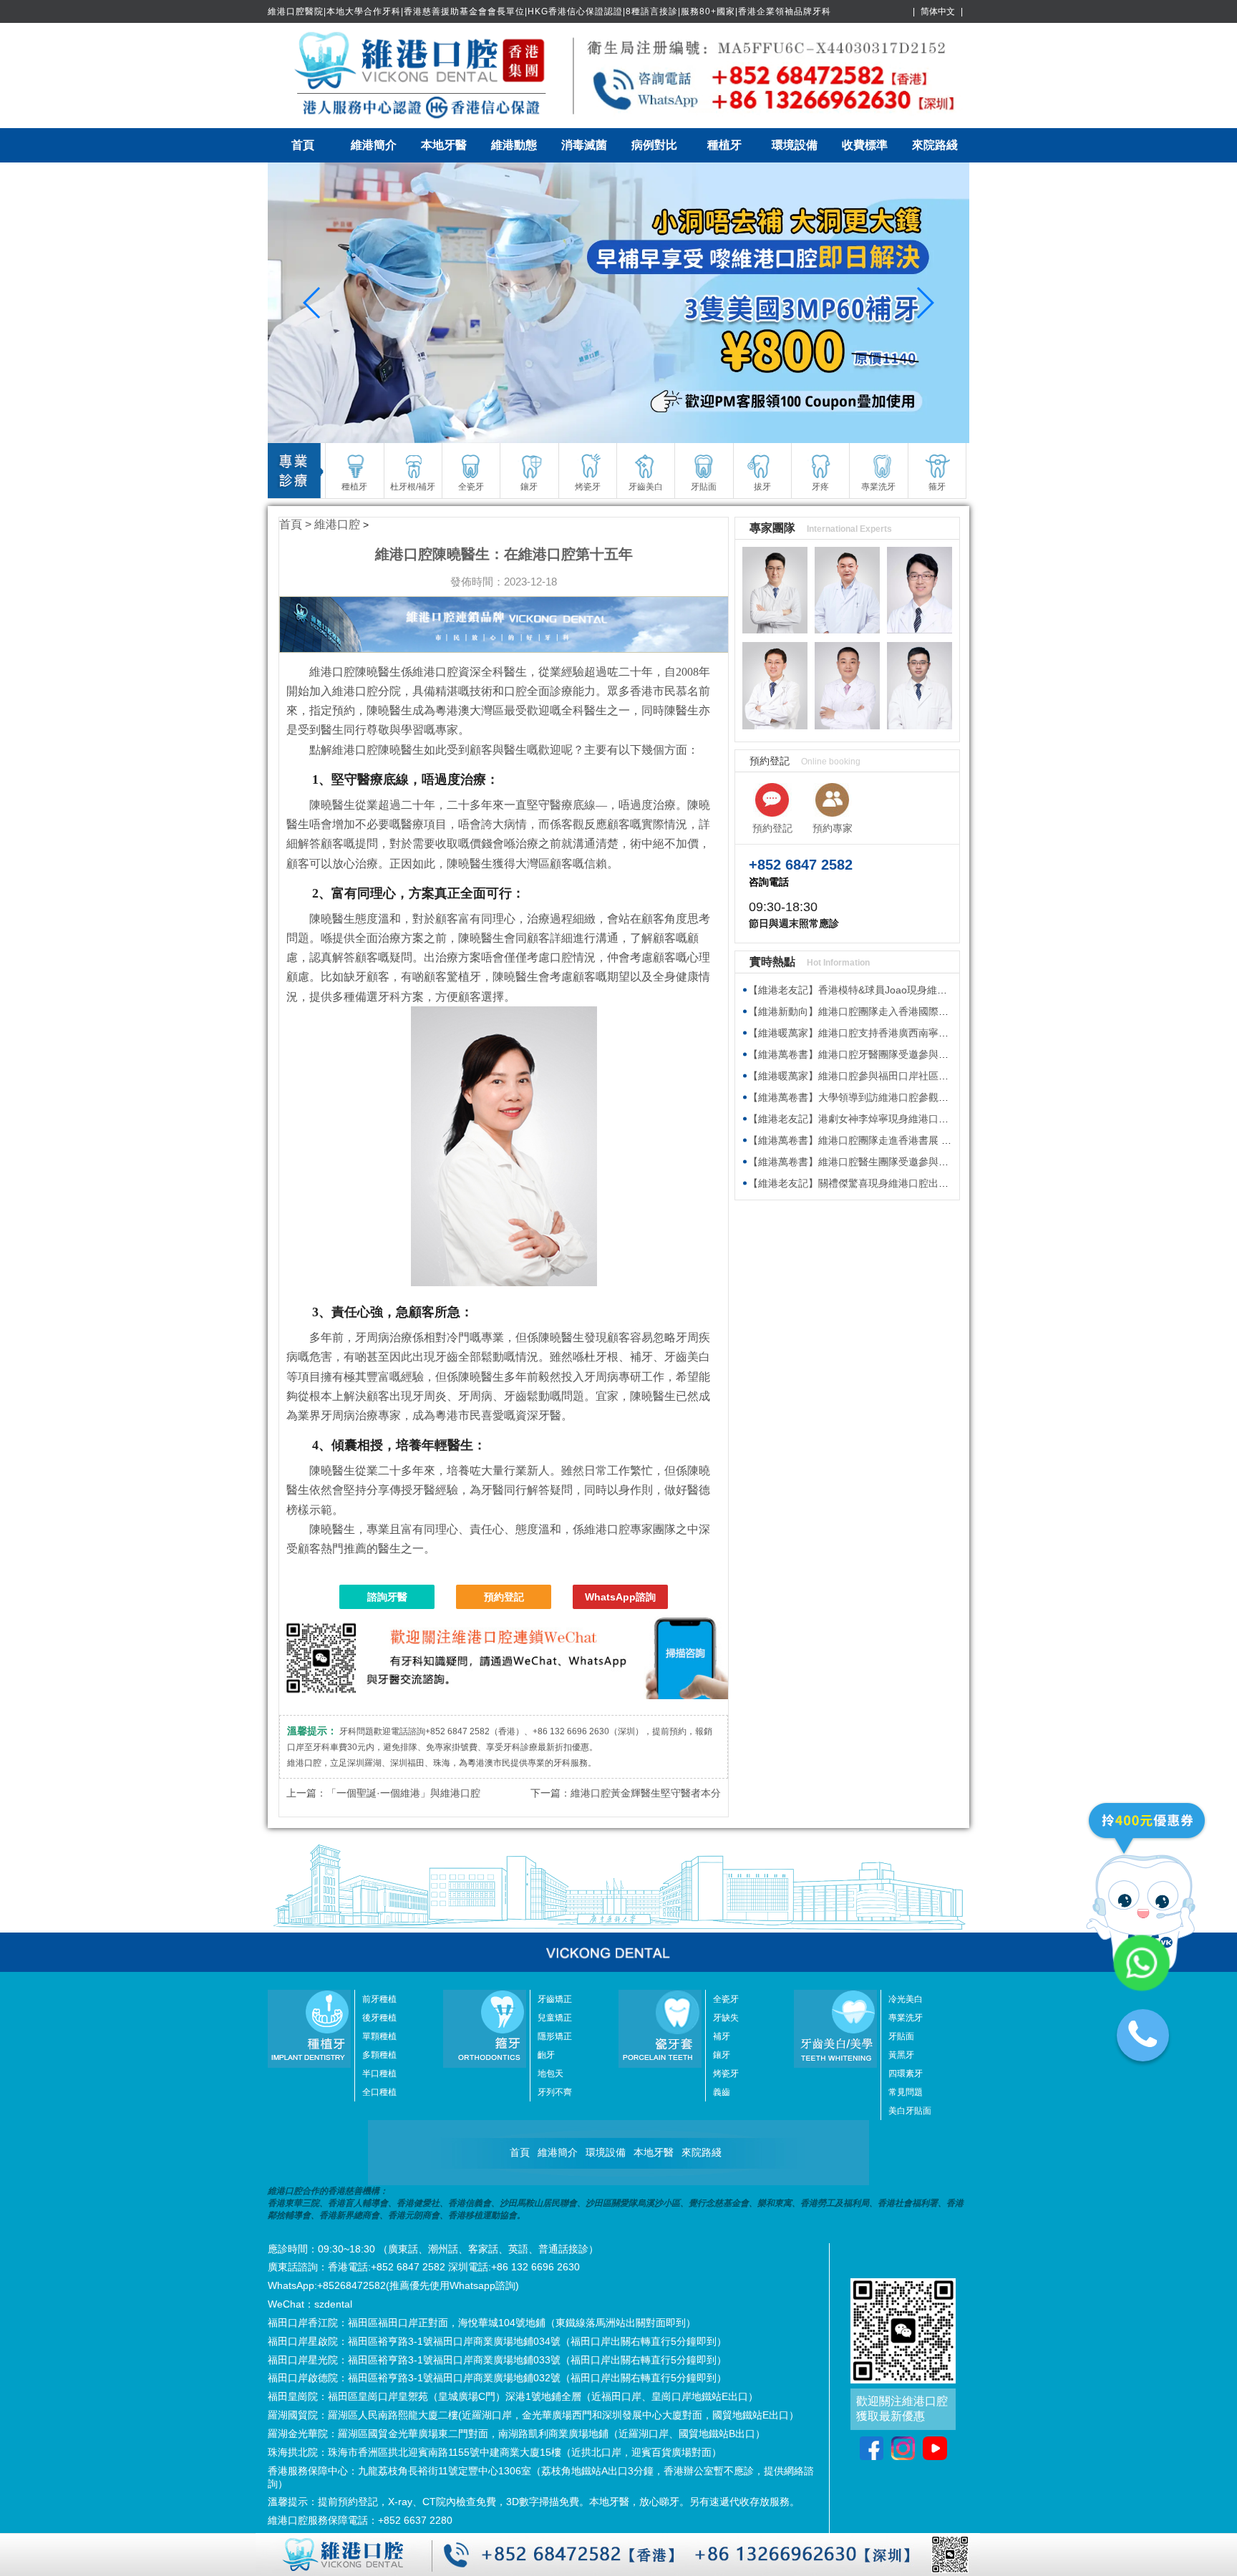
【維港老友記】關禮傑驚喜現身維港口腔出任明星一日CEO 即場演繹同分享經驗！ (931, 1183)
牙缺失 (726, 2018)
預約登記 (504, 1597)
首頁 (303, 145)
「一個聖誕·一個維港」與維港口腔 (403, 1793)
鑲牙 (722, 2055)
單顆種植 (379, 2036)
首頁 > (297, 524)
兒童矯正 (555, 2018)
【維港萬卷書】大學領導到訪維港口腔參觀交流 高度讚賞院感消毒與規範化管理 (925, 1097)
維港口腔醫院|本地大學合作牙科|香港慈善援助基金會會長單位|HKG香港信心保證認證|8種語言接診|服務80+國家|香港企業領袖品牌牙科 (549, 11)
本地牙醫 (444, 145)
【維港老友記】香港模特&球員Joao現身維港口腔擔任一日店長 (888, 990)
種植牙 (724, 145)
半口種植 (379, 2074)
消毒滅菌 (584, 145)
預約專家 (833, 828)
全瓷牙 (726, 1999)
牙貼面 (901, 2036)
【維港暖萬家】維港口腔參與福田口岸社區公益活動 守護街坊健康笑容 (905, 1076)
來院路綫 (935, 145)
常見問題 (906, 2092)
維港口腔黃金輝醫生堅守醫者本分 (646, 1793)
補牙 (722, 2036)
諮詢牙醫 (387, 1597)
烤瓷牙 (726, 2074)
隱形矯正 (555, 2036)
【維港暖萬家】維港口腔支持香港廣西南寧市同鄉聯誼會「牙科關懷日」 (908, 1033)
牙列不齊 (555, 2092)
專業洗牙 (906, 2018)
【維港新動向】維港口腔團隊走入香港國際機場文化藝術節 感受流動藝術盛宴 (920, 1011)
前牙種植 (379, 1999)
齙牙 (546, 2055)
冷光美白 (906, 1999)
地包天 (550, 2074)
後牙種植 (379, 2018)
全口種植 (379, 2092)
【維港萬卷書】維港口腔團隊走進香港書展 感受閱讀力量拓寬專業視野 (905, 1140)
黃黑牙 (901, 2055)
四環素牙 (906, 2074)
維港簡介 (374, 145)
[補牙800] (618, 303)
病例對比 (654, 145)
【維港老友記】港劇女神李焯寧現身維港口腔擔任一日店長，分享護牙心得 (913, 1119)
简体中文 (938, 11)
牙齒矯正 (555, 1999)
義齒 (722, 2092)
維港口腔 (337, 524)
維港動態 (514, 145)
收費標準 (865, 145)
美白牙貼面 (910, 2111)
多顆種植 (379, 2055)
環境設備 (795, 145)
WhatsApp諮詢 (620, 1597)
